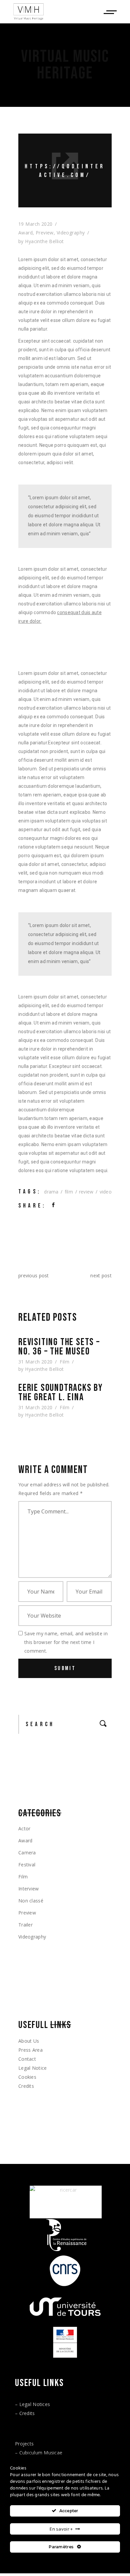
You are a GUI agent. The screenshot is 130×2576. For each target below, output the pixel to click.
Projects (24, 2444)
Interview (29, 1889)
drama (51, 1192)
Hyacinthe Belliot (44, 241)
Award (25, 233)
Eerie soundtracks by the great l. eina (61, 1393)
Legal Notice (32, 2068)
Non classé (31, 1901)
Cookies (27, 2077)
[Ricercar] (66, 2202)
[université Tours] (65, 2307)
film (69, 1192)
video (106, 1192)
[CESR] (65, 2235)
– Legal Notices (32, 2404)
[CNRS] (65, 2271)
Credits (26, 2086)
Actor (24, 1828)
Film (64, 1362)
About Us (29, 2041)
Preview (45, 233)
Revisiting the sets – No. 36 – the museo (59, 1347)
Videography (71, 233)
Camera (27, 1853)
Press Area (30, 2050)
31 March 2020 (35, 1362)
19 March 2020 (35, 224)
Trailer (25, 1925)
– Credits (25, 2413)
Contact (27, 2059)
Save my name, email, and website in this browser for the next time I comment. (66, 1642)
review (86, 1192)
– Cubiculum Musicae (39, 2453)
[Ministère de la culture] (65, 2342)
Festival (27, 1865)
